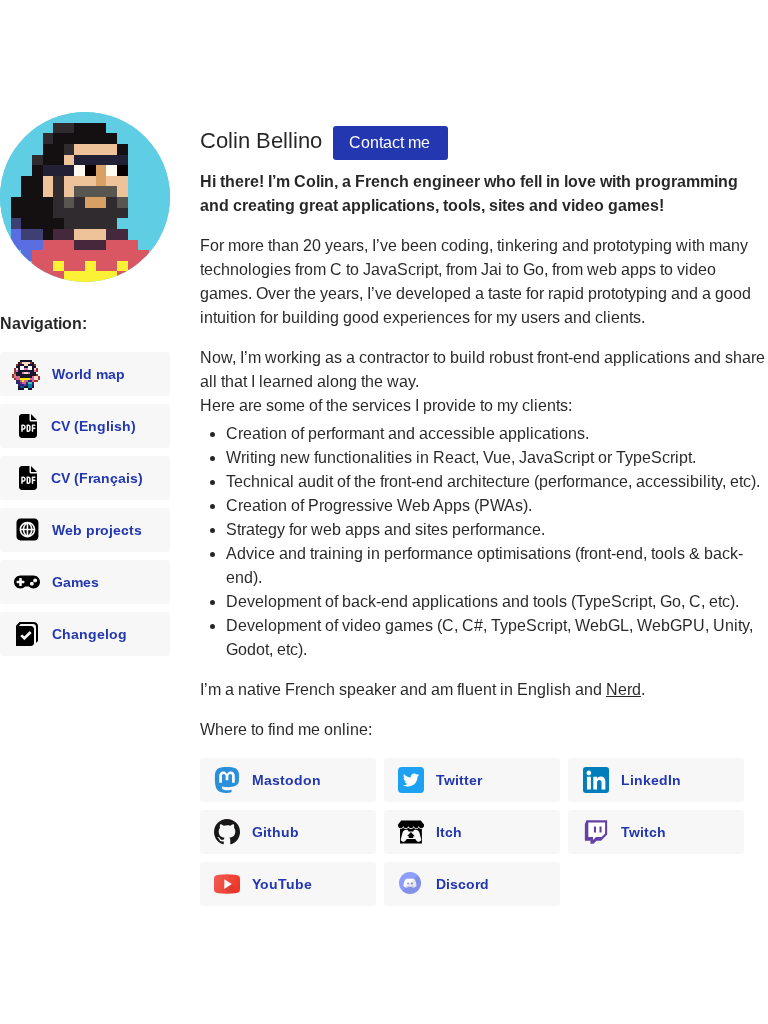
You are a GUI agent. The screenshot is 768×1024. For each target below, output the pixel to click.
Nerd (623, 689)
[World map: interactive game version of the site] (85, 197)
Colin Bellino (261, 140)
